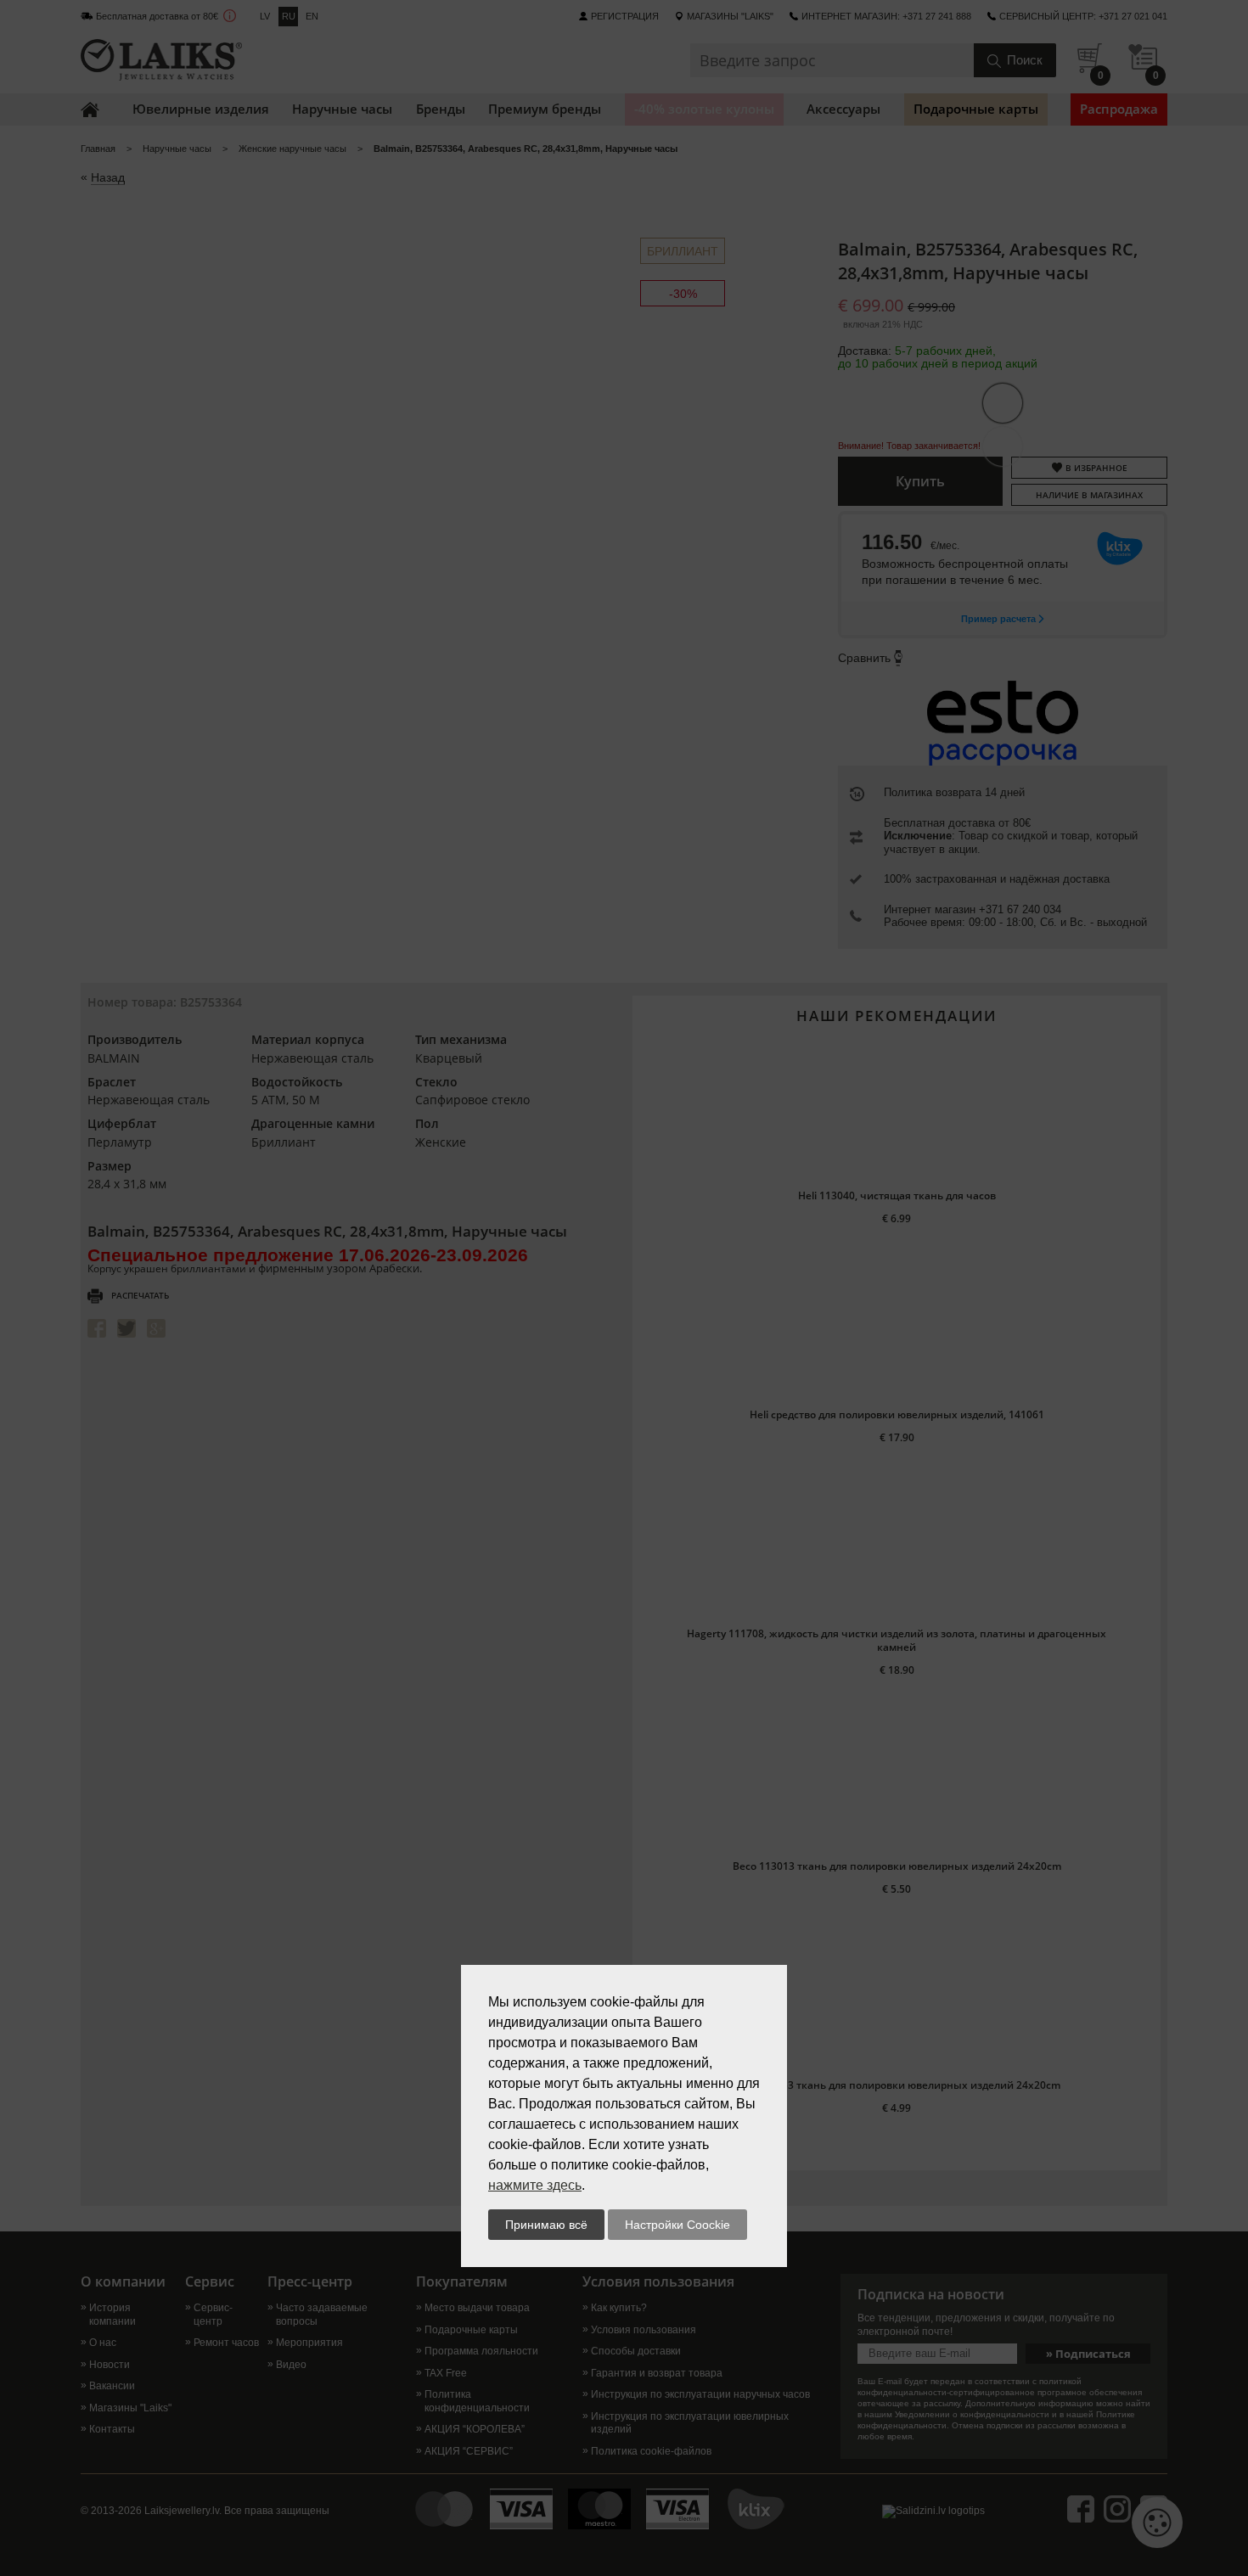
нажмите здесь (535, 2185)
